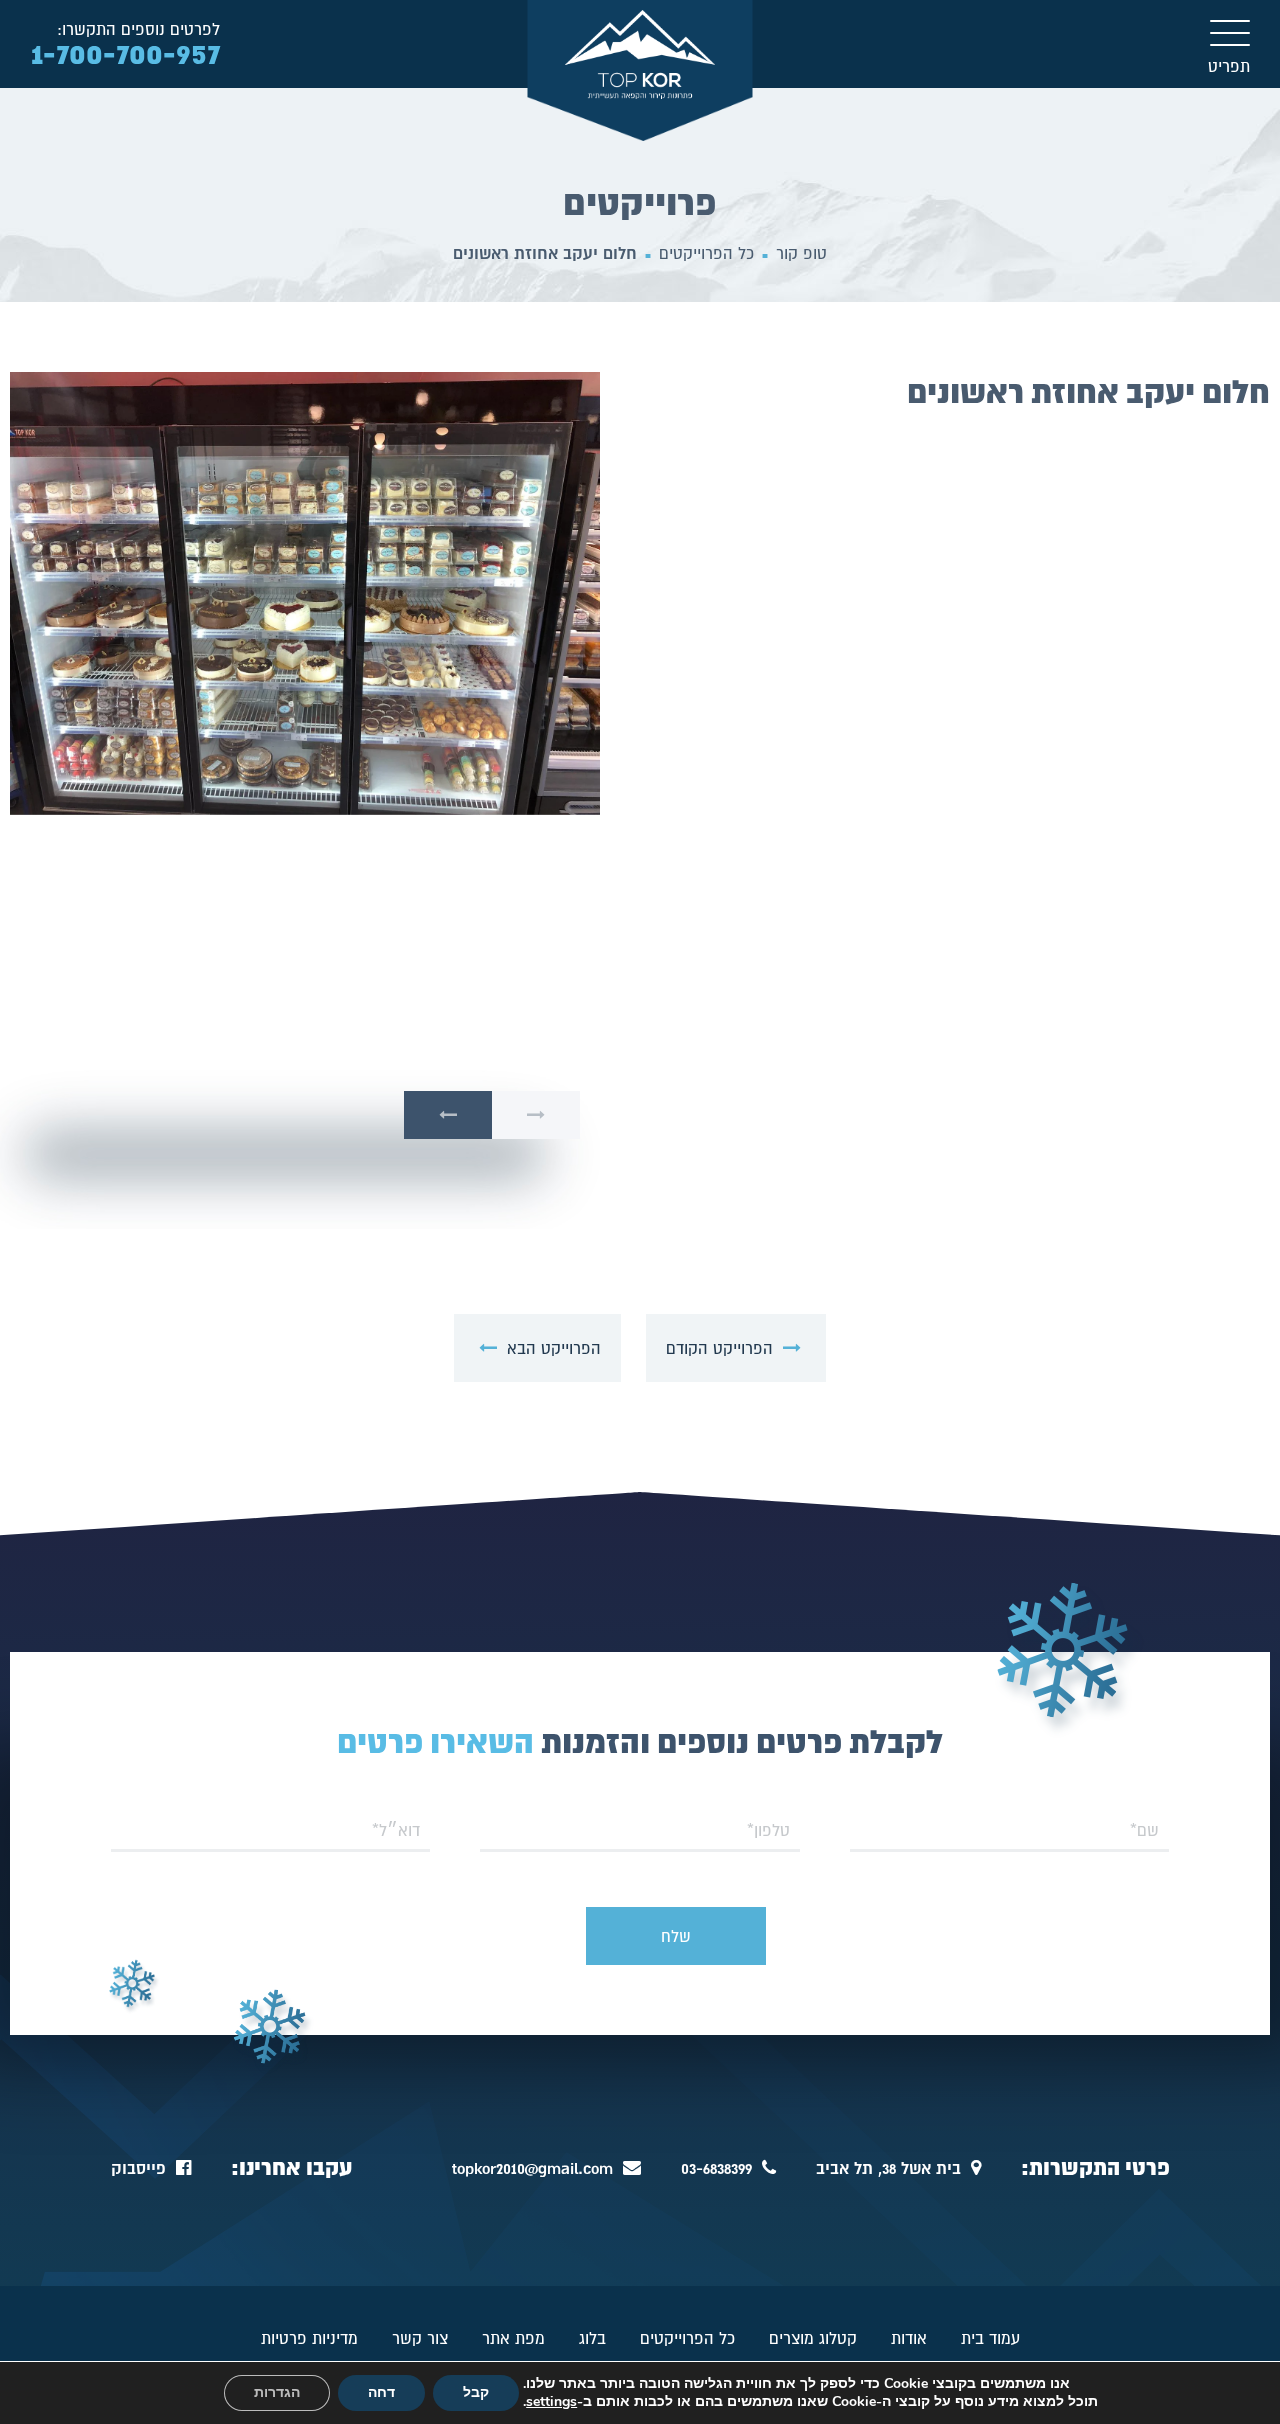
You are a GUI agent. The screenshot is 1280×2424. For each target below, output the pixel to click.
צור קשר (420, 2338)
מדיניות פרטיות (309, 2338)
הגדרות (277, 2392)
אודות (909, 2338)
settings (551, 2402)
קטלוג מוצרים (813, 2338)
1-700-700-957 (125, 53)
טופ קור (801, 253)
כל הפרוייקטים (706, 253)
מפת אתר (513, 2338)
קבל (476, 2392)
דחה (381, 2392)
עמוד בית (990, 2338)
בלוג (592, 2338)
